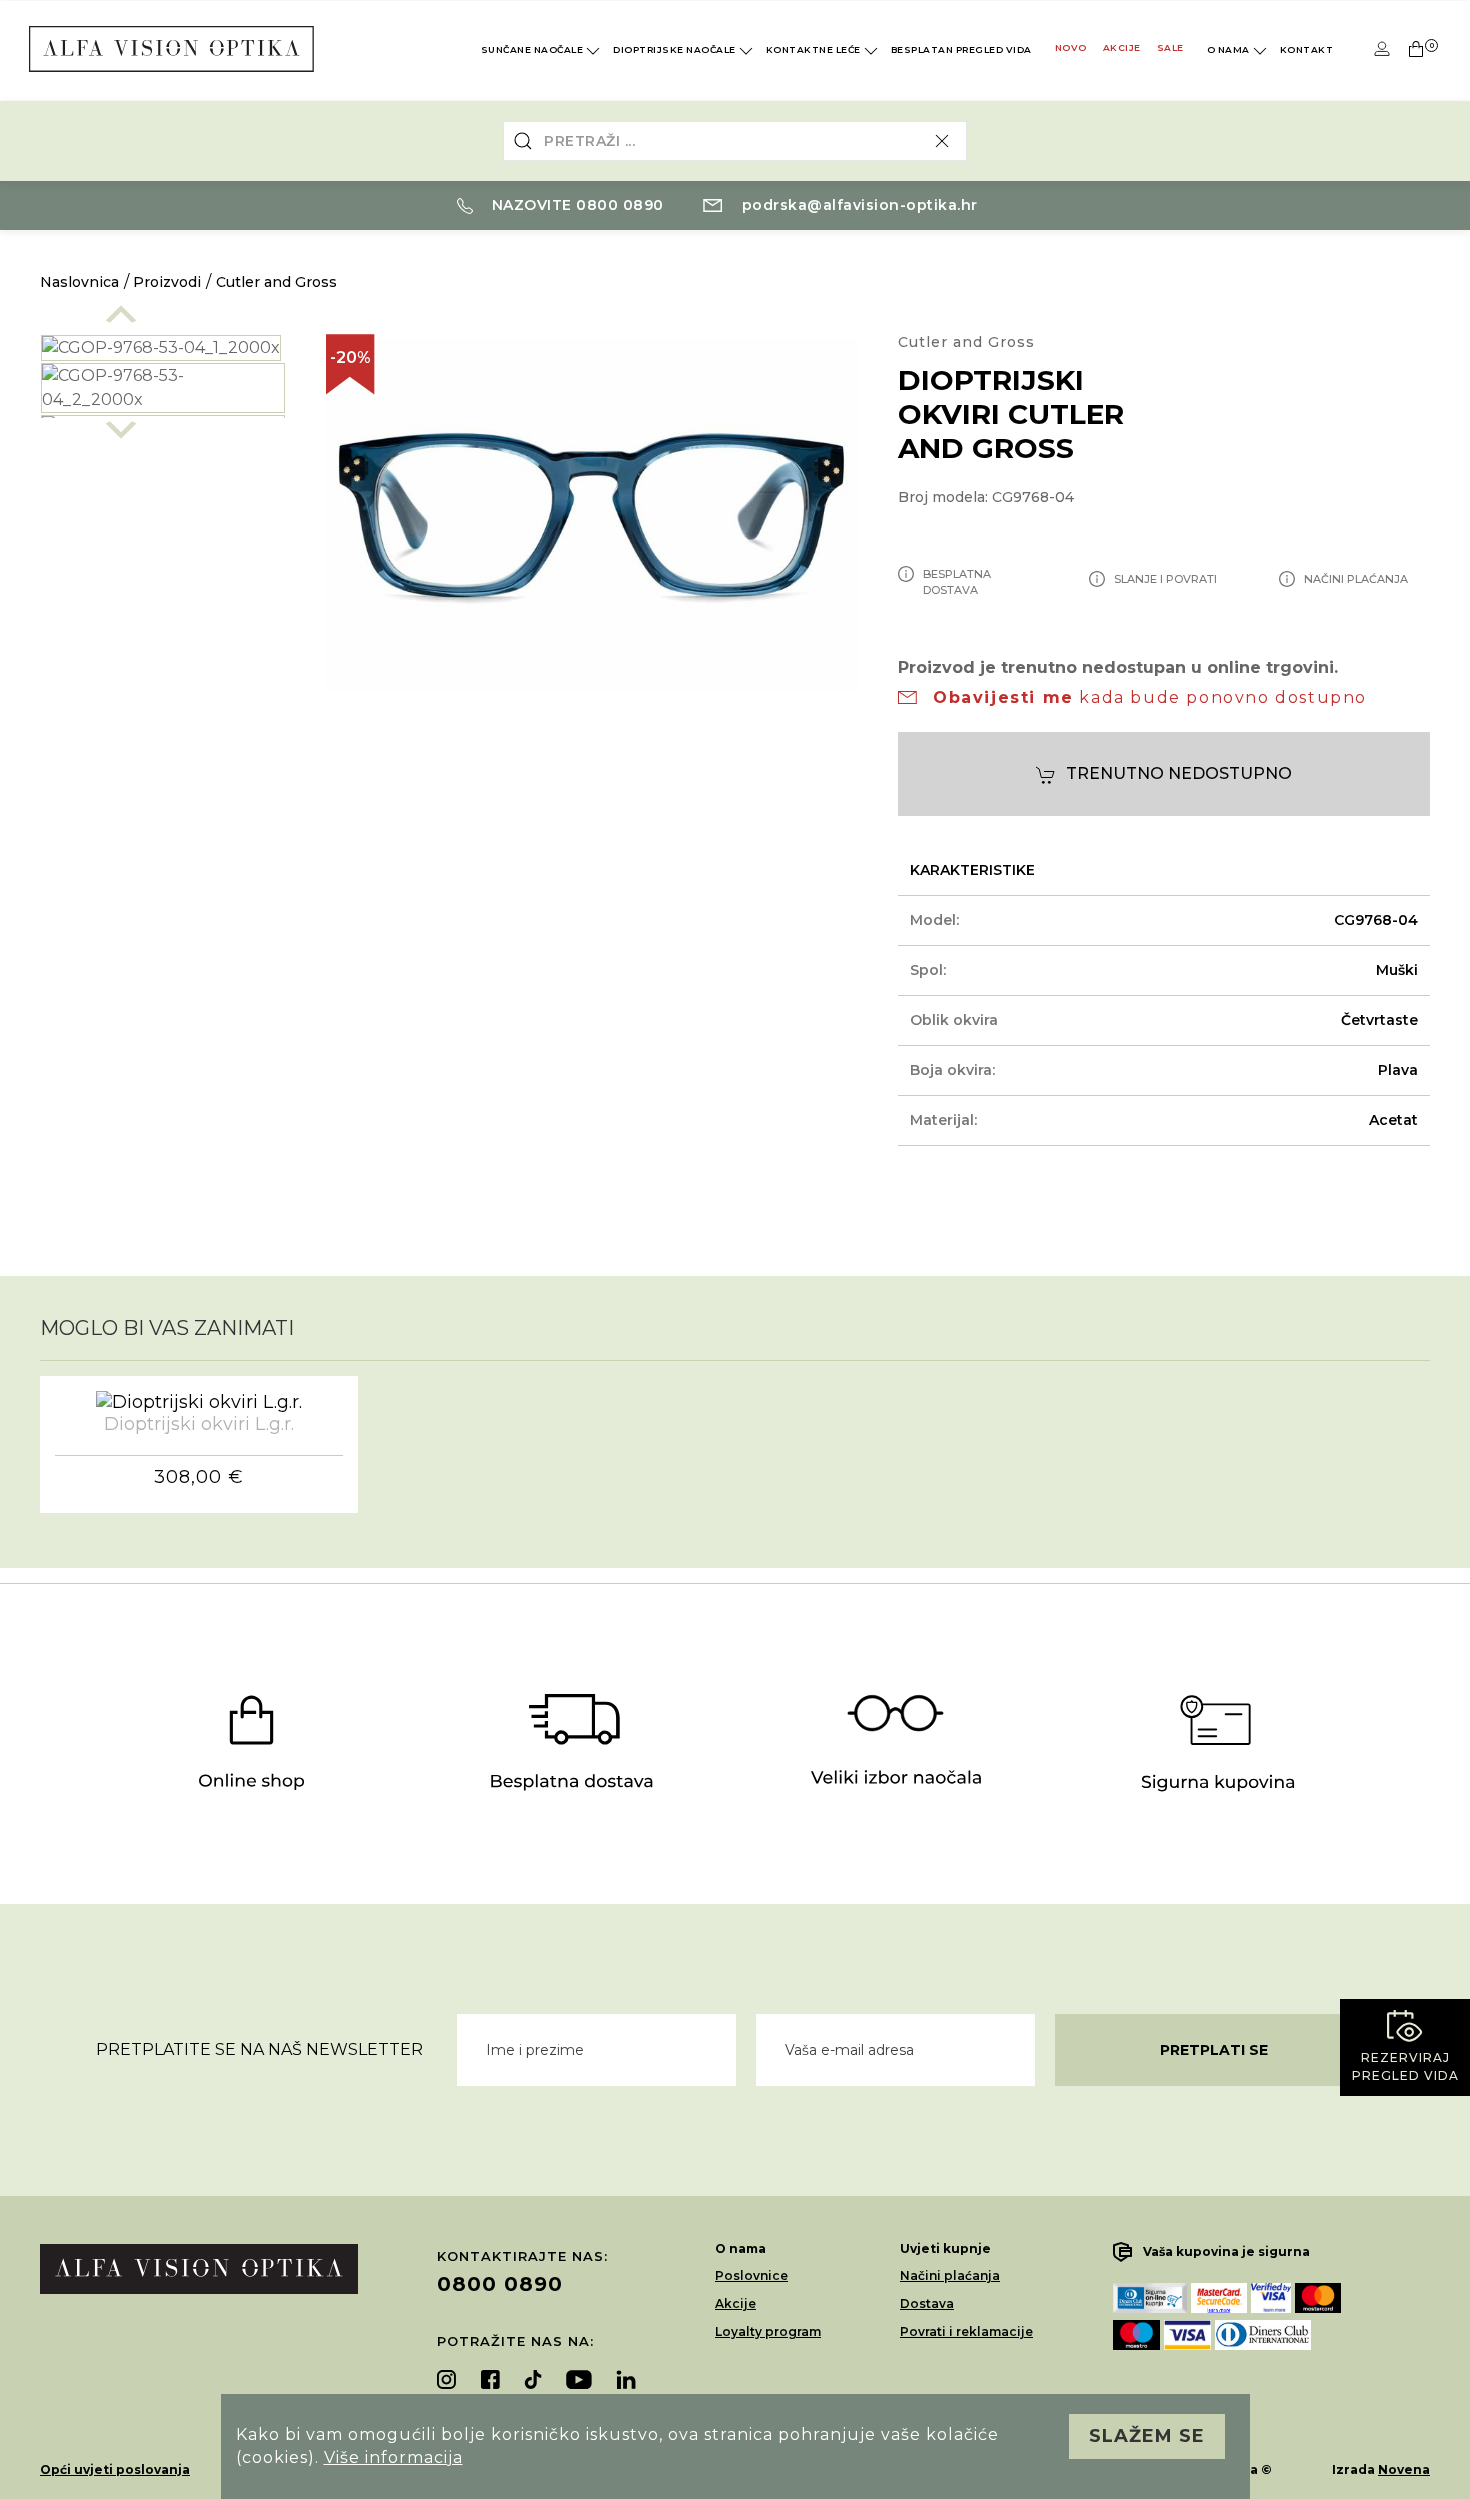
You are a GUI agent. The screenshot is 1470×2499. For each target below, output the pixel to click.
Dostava (927, 2303)
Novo (1071, 47)
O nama (1228, 49)
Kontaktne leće (813, 49)
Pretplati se (1214, 2050)
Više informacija (393, 2457)
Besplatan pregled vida (961, 49)
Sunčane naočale (532, 49)
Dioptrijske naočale (674, 49)
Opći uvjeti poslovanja (115, 2469)
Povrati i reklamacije (966, 2331)
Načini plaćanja (950, 2275)
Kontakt (1307, 49)
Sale (1170, 47)
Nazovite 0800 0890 (575, 205)
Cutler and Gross (276, 282)
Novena (1404, 2469)
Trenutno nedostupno (1179, 773)
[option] (163, 348)
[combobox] (734, 141)
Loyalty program (768, 2331)
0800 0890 (500, 2284)
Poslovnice (751, 2275)
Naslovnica (79, 282)
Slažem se (1147, 2436)
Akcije (1122, 47)
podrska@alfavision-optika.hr (857, 205)
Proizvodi (167, 282)
